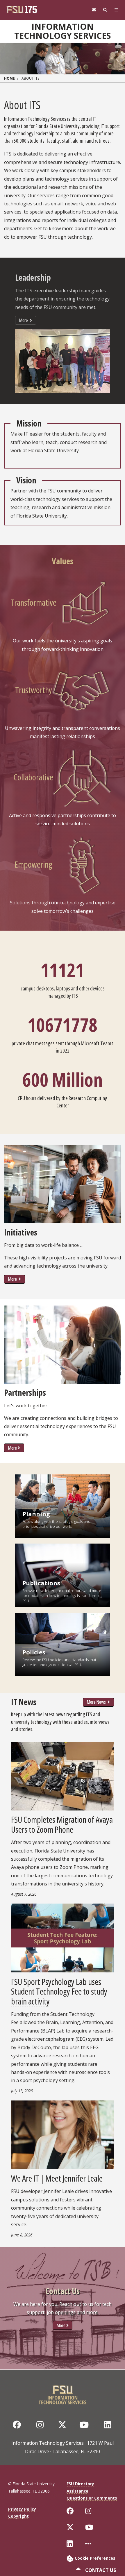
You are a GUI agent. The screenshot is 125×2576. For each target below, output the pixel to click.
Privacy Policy (22, 2509)
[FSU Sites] (116, 10)
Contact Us (100, 2570)
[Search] (105, 10)
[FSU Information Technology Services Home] (63, 2393)
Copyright (18, 2516)
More (24, 320)
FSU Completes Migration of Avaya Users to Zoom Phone (62, 1824)
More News (97, 1702)
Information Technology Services (63, 31)
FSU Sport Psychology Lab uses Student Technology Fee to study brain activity (59, 1991)
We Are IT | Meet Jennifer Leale (57, 2178)
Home (9, 78)
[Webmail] (94, 10)
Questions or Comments (92, 2498)
